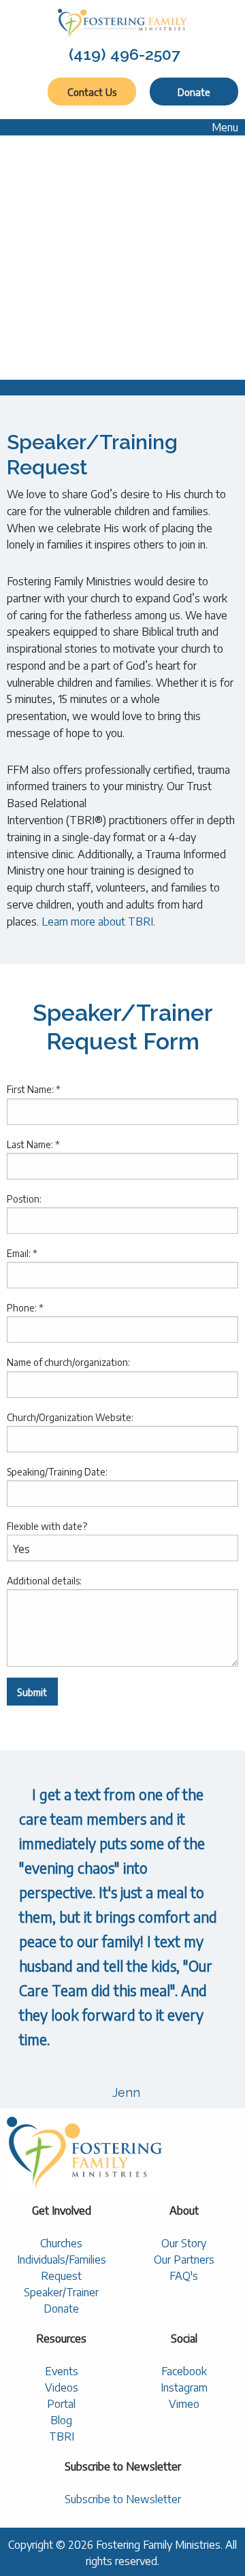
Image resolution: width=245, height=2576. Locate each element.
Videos (62, 2387)
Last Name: (33, 1144)
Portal (61, 2404)
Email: (22, 1253)
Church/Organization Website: (70, 1417)
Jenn (126, 2092)
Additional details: (44, 1581)
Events (62, 2371)
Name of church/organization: (68, 1362)
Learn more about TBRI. (98, 922)
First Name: (34, 1089)
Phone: (25, 1308)
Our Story (184, 2243)
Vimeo (184, 2404)
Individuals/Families (62, 2260)
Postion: (24, 1199)
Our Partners (184, 2260)
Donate (194, 92)
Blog (61, 2420)
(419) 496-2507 (125, 54)
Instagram (184, 2387)
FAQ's (184, 2276)
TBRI (62, 2436)
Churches (61, 2243)
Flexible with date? (47, 1526)
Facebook (184, 2371)
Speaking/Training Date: (57, 1472)
